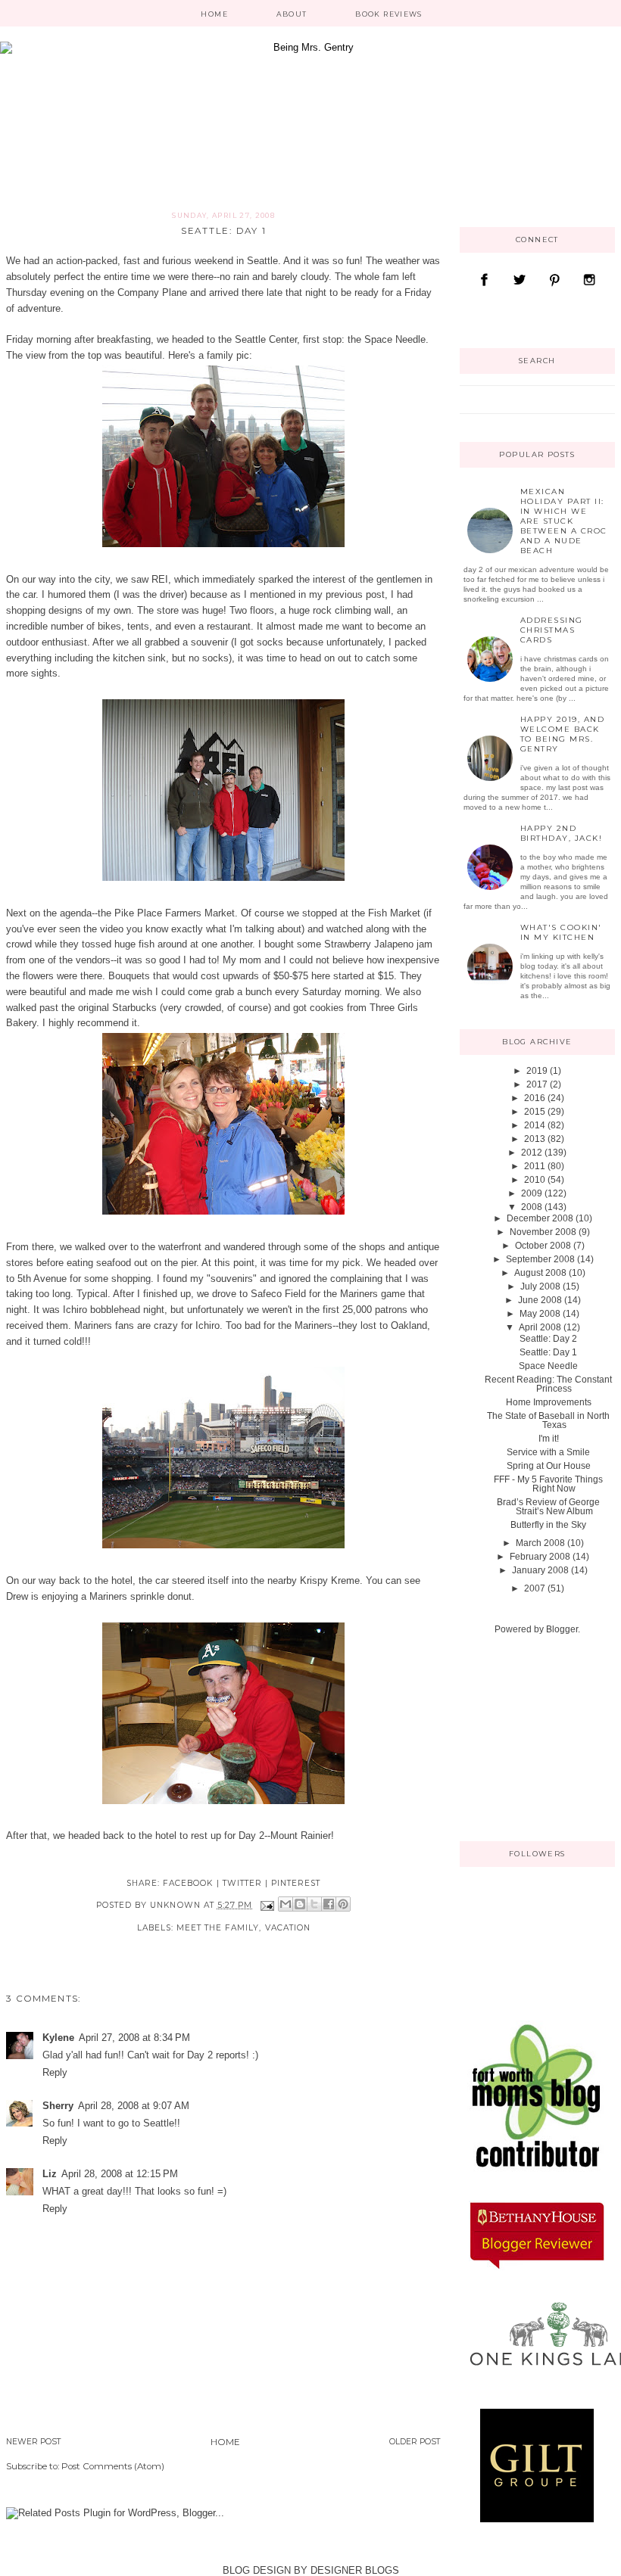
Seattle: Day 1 (548, 1352)
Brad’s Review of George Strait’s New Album (548, 1507)
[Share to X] (314, 1904)
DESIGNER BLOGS (355, 2570)
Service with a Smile (548, 1452)
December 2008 (540, 1218)
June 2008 (540, 1300)
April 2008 (540, 1327)
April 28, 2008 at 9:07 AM (134, 2106)
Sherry (58, 2106)
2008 (532, 1207)
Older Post (415, 2442)
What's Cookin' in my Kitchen (561, 932)
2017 (537, 1084)
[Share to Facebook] (329, 1904)
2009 (532, 1193)
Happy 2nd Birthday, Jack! (562, 833)
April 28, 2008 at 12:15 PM (120, 2174)
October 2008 (543, 1246)
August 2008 (540, 1273)
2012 (532, 1153)
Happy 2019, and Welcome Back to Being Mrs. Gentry (563, 734)
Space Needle (548, 1366)
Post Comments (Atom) (113, 2466)
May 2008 (540, 1314)
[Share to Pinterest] (343, 1904)
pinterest (296, 1883)
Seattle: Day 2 (548, 1339)
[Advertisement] (535, 1737)
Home (214, 14)
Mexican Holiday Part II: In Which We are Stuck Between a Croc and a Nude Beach (564, 521)
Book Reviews (389, 14)
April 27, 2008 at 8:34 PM (134, 2038)
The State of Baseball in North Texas (548, 1420)
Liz (50, 2174)
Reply (55, 2072)
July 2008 (540, 1286)
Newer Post (34, 2442)
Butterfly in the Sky (548, 1525)
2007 (535, 1588)
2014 (535, 1125)
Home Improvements (549, 1402)
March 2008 (540, 1543)
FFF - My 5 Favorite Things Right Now (548, 1484)
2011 (535, 1166)
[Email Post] (267, 1905)
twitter (242, 1883)
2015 (535, 1112)
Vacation (288, 1928)
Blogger (562, 1629)
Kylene (58, 2038)
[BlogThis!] (300, 1904)
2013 (535, 1139)
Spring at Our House (549, 1466)
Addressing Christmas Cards (552, 630)
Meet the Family (218, 1928)
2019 (537, 1071)
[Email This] (286, 1904)
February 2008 (540, 1557)
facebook (188, 1883)
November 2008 (543, 1232)
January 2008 (540, 1570)
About (292, 14)
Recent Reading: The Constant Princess (548, 1384)
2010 (535, 1180)
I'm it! (549, 1439)
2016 (535, 1098)
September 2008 (540, 1259)
